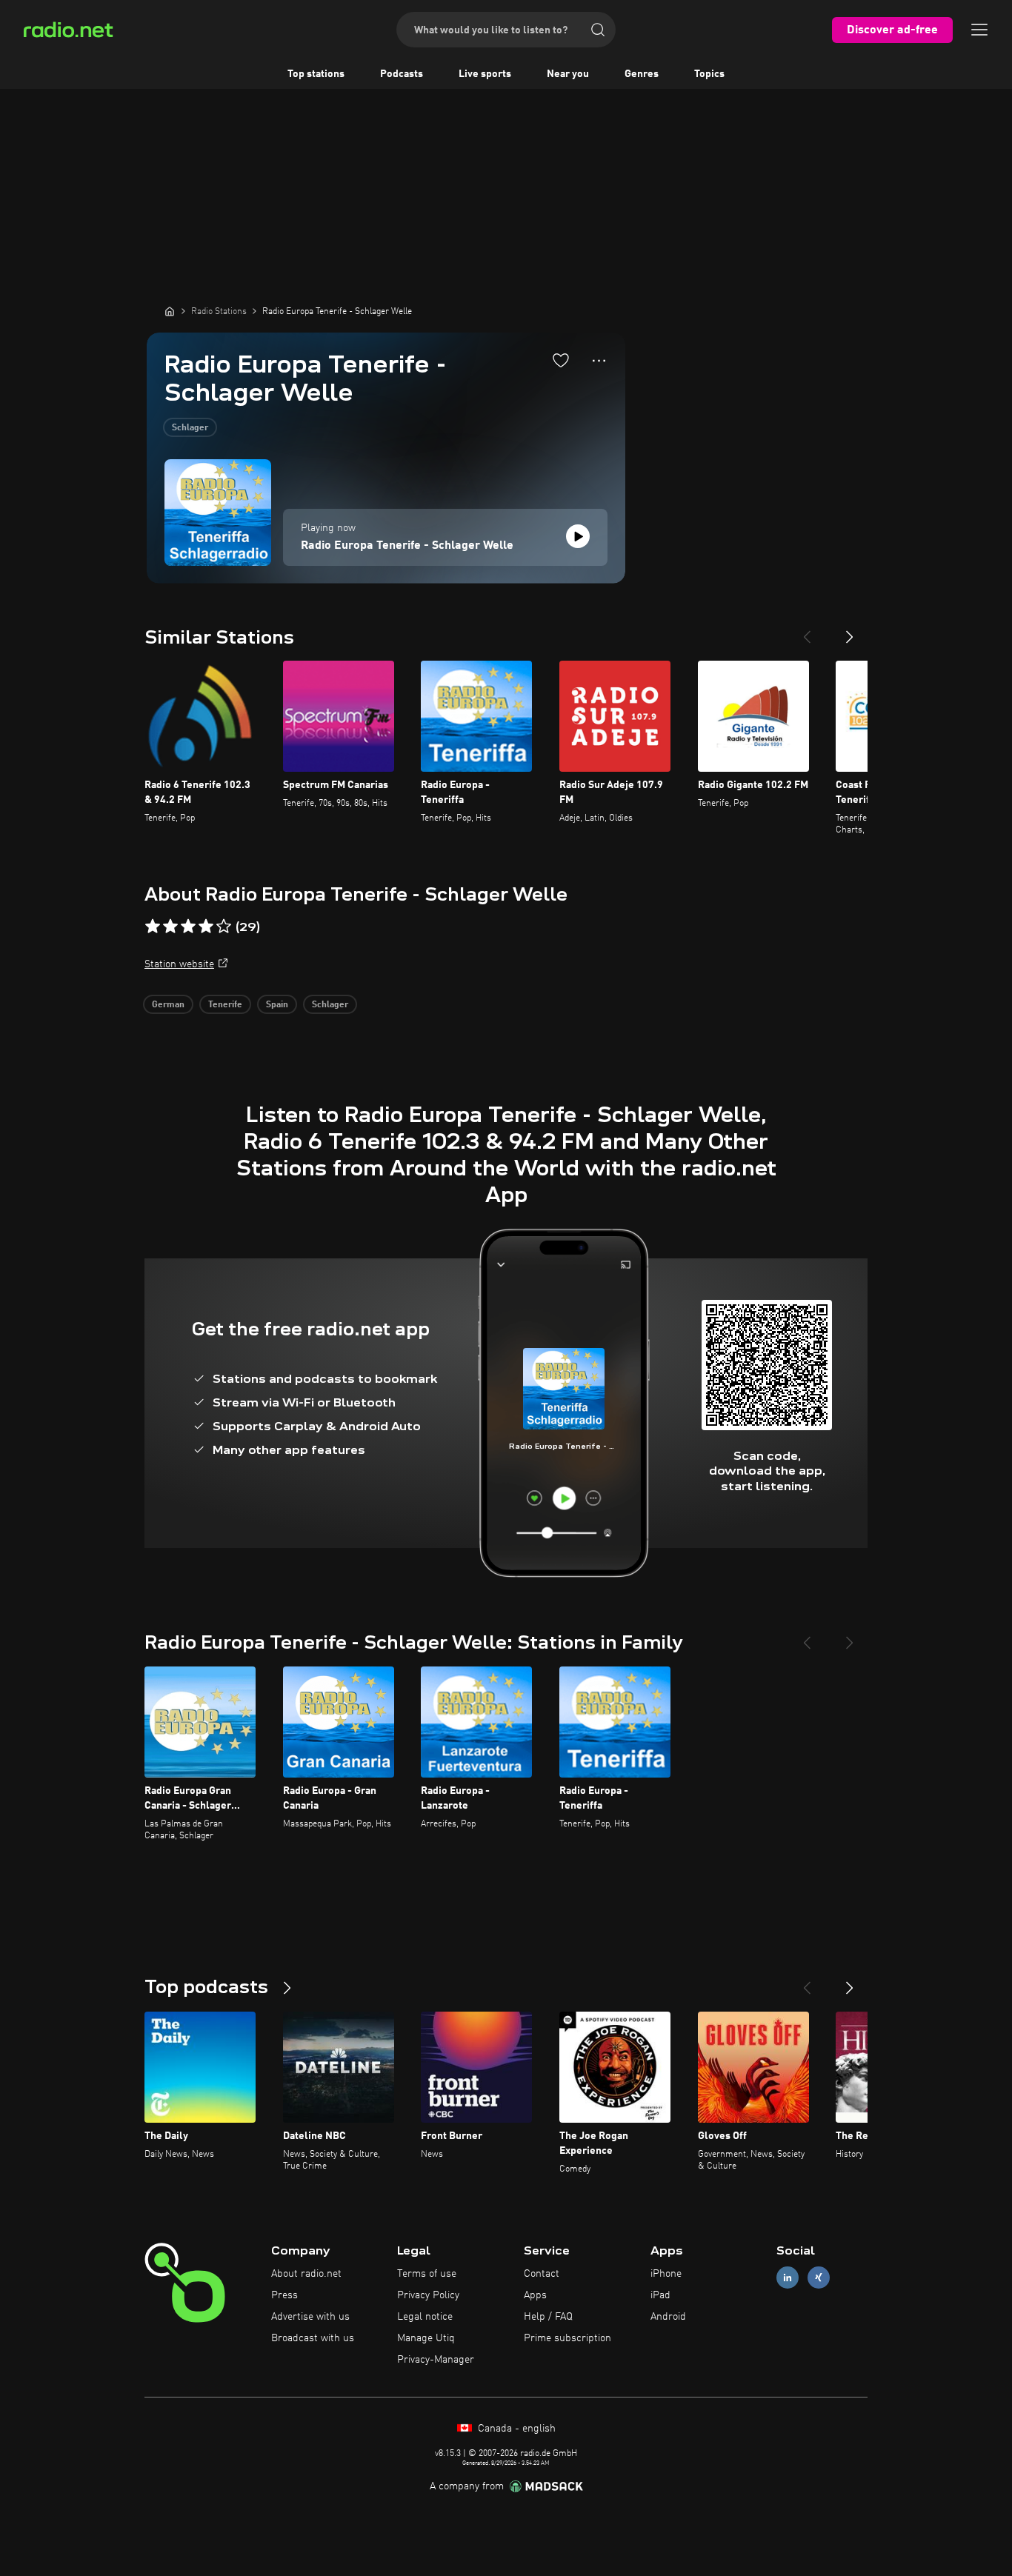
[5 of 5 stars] (224, 927)
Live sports (485, 74)
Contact (542, 2274)
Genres (642, 74)
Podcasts (402, 74)
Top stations (316, 74)
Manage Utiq (426, 2338)
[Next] (850, 631)
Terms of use (427, 2274)
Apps (535, 2295)
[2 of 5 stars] (170, 927)
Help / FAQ (548, 2317)
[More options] (599, 361)
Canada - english (515, 2429)
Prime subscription (567, 2338)
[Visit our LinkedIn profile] (788, 2278)
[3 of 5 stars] (188, 927)
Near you (568, 74)
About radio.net (306, 2274)
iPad (660, 2295)
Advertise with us (310, 2317)
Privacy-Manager (436, 2360)
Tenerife (225, 1005)
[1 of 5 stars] (153, 927)
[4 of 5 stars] (206, 927)
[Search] (598, 30)
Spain (277, 1005)
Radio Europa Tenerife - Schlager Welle (407, 546)
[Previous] (807, 631)
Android (668, 2317)
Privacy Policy (428, 2295)
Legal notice (425, 2317)
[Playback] (578, 536)
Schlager (190, 428)
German (168, 1005)
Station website (179, 964)
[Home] (170, 311)
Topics (709, 74)
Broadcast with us (313, 2338)
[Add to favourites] (561, 360)
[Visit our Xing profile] (819, 2278)
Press (284, 2295)
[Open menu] (979, 30)
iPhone (666, 2274)
